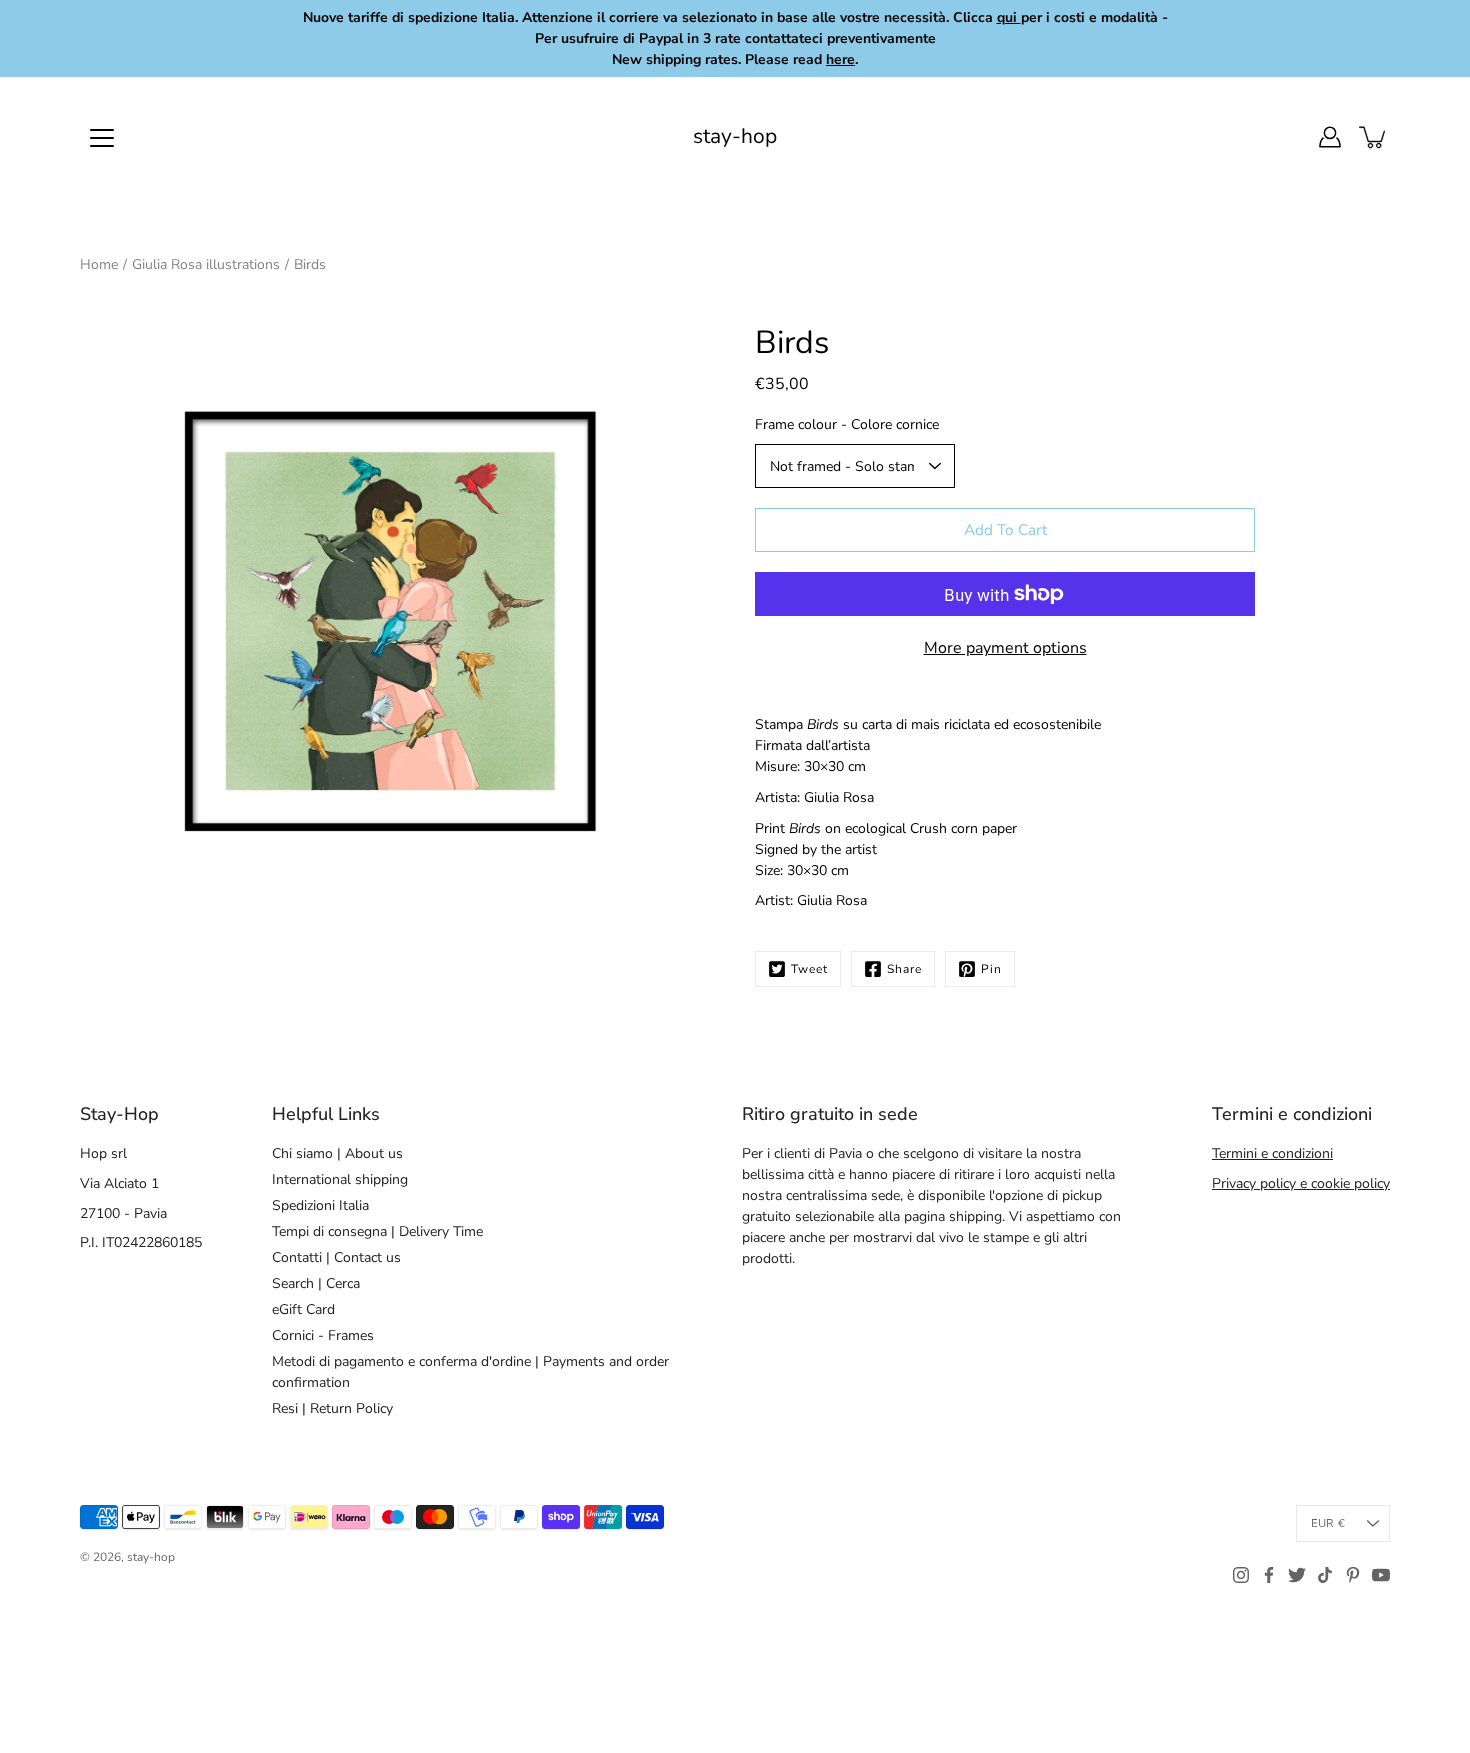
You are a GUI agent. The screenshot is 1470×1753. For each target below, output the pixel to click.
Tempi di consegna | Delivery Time (377, 1231)
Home (99, 264)
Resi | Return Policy (332, 1408)
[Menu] (102, 138)
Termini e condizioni (1272, 1153)
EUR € (1328, 1523)
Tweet (809, 969)
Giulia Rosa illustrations (206, 264)
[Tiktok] (1325, 1575)
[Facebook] (1269, 1575)
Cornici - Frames (323, 1335)
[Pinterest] (1353, 1575)
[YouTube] (1381, 1575)
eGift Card (303, 1309)
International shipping (340, 1179)
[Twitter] (1297, 1575)
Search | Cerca (316, 1283)
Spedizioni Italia (320, 1205)
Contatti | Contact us (336, 1257)
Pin (991, 969)
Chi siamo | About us (337, 1153)
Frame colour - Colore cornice (847, 424)
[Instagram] (1241, 1575)
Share (904, 969)
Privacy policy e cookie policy (1301, 1183)
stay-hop (735, 136)
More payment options (1005, 648)
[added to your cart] (1374, 137)
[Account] (1330, 137)
